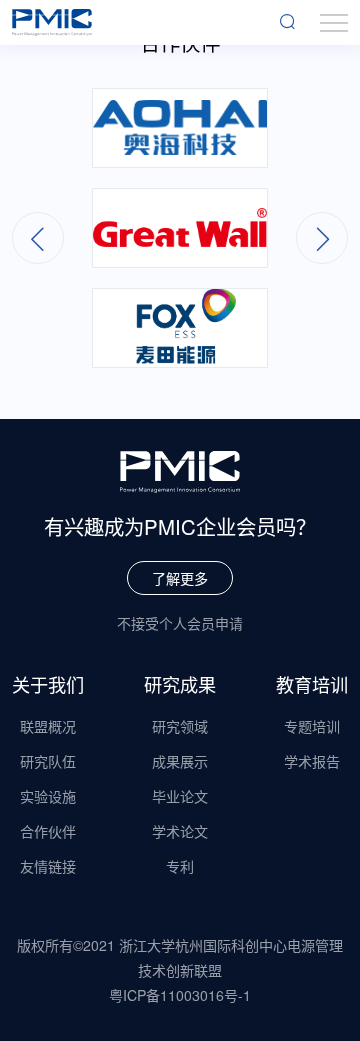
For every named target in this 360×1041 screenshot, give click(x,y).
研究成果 (180, 684)
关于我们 (48, 684)
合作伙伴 (48, 831)
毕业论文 (180, 796)
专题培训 (312, 726)
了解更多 (180, 578)
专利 (180, 866)
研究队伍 (48, 761)
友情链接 (48, 866)
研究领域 (180, 726)
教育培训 (312, 684)
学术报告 (312, 761)
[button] (322, 238)
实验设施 (48, 796)
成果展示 (180, 761)
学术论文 (180, 831)
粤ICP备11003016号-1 (180, 995)
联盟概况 (48, 726)
